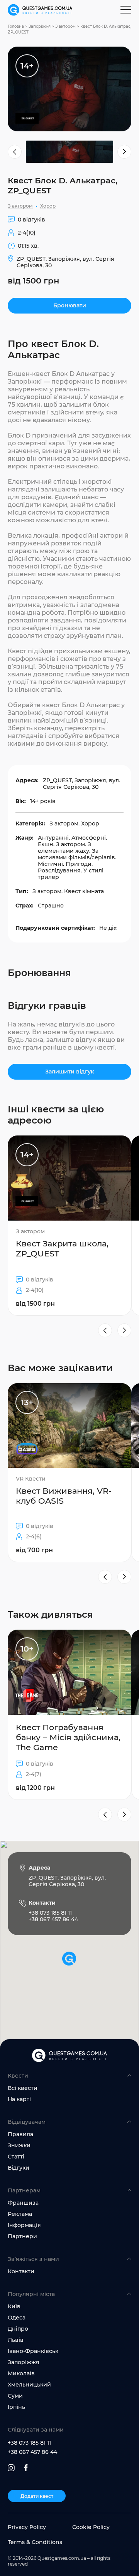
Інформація (24, 2225)
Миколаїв (21, 2373)
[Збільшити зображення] (69, 89)
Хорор (48, 206)
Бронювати (70, 305)
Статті (16, 2157)
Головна (16, 26)
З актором (65, 26)
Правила (20, 2134)
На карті (19, 2099)
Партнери (22, 2236)
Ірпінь (16, 2407)
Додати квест (37, 2496)
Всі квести (23, 2088)
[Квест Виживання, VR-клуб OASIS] (69, 1473)
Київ (14, 2306)
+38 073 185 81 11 (29, 2443)
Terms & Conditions (35, 2542)
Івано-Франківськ (33, 2351)
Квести (18, 2076)
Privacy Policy (27, 2527)
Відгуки (19, 2168)
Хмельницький (29, 2385)
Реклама (20, 2214)
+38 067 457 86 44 (32, 2452)
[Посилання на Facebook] (26, 2468)
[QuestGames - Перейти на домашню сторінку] (40, 10)
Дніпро (18, 2329)
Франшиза (23, 2203)
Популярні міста (31, 2294)
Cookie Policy (91, 2527)
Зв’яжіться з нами (33, 2259)
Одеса (17, 2318)
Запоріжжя (40, 26)
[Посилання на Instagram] (11, 2468)
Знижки (19, 2145)
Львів (16, 2340)
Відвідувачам (27, 2122)
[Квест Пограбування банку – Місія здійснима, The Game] (69, 1715)
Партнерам (24, 2190)
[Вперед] (124, 1330)
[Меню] (126, 10)
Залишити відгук (70, 1072)
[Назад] (105, 1330)
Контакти (21, 2271)
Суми (15, 2396)
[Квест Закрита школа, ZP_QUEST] (69, 1225)
